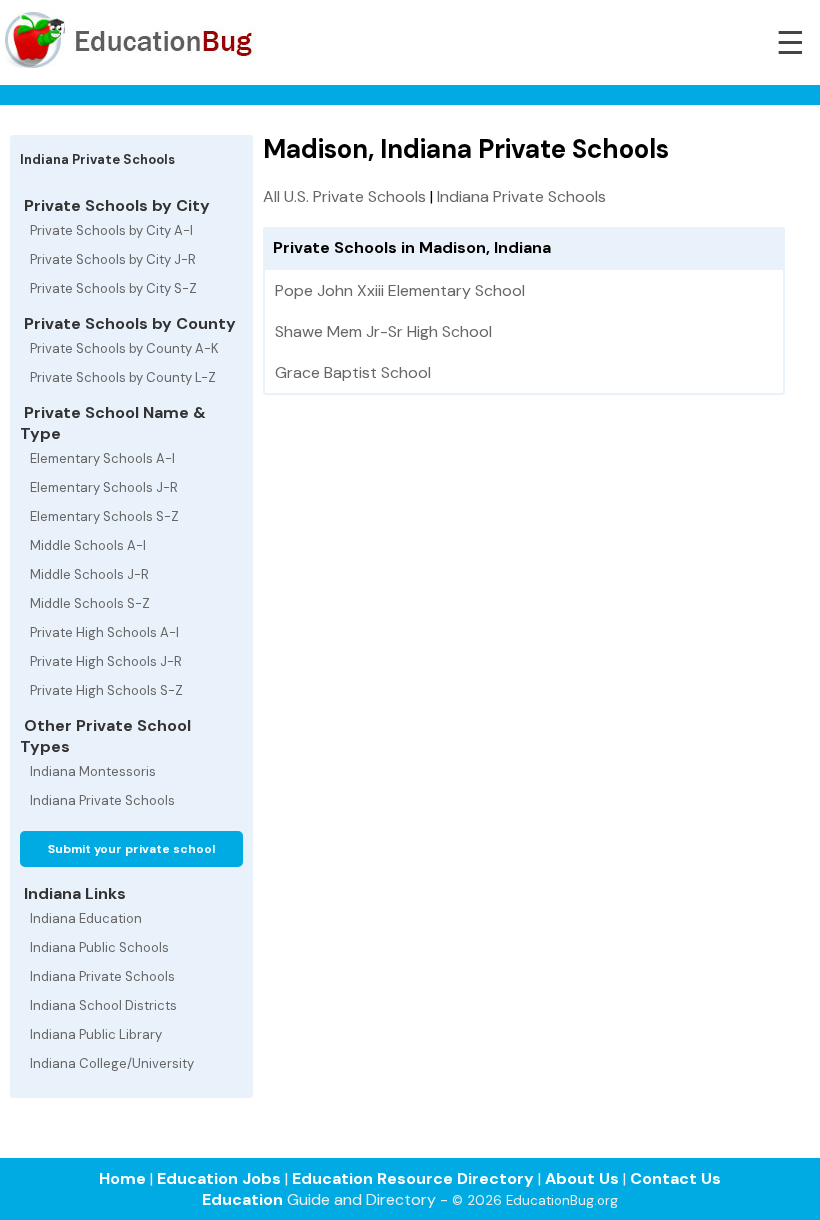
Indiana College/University (112, 1063)
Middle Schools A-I (88, 545)
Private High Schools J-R (106, 661)
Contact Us (675, 1178)
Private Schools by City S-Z (113, 288)
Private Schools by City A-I (111, 230)
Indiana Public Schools (99, 947)
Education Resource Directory (413, 1178)
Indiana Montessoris (93, 771)
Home (122, 1178)
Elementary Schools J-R (104, 487)
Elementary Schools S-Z (104, 516)
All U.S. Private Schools (344, 196)
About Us (582, 1178)
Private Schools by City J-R (113, 259)
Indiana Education (86, 918)
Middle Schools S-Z (90, 603)
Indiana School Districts (103, 1005)
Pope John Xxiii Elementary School (400, 290)
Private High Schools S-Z (106, 690)
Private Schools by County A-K (124, 348)
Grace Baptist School (353, 372)
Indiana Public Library (96, 1034)
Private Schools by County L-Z (123, 377)
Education (242, 1199)
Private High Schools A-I (104, 632)
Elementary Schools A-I (102, 458)
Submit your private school (131, 849)
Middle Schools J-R (89, 574)
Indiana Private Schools (102, 800)
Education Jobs (219, 1178)
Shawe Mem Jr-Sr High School (383, 331)
